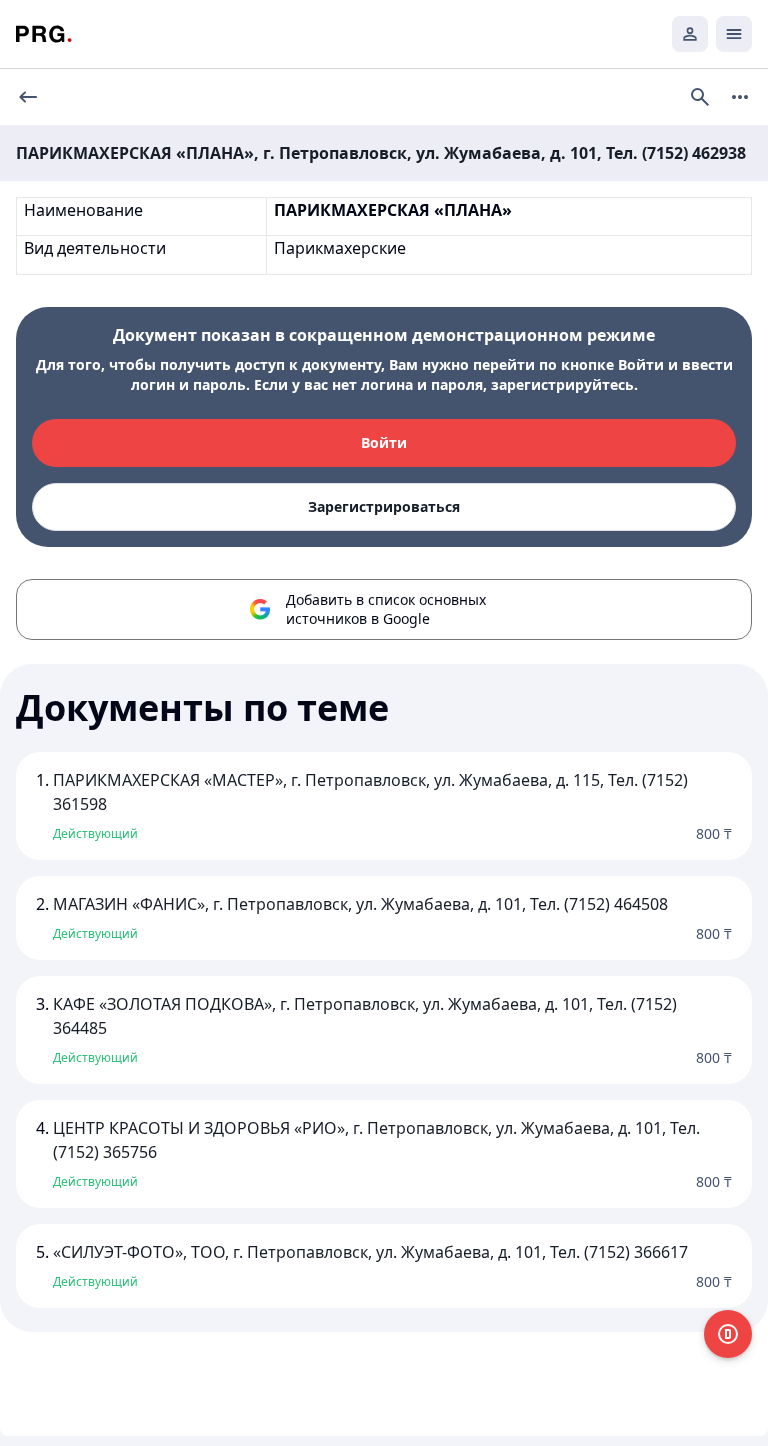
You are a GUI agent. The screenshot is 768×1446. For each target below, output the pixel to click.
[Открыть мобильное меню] (734, 34)
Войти (384, 442)
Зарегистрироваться (384, 506)
